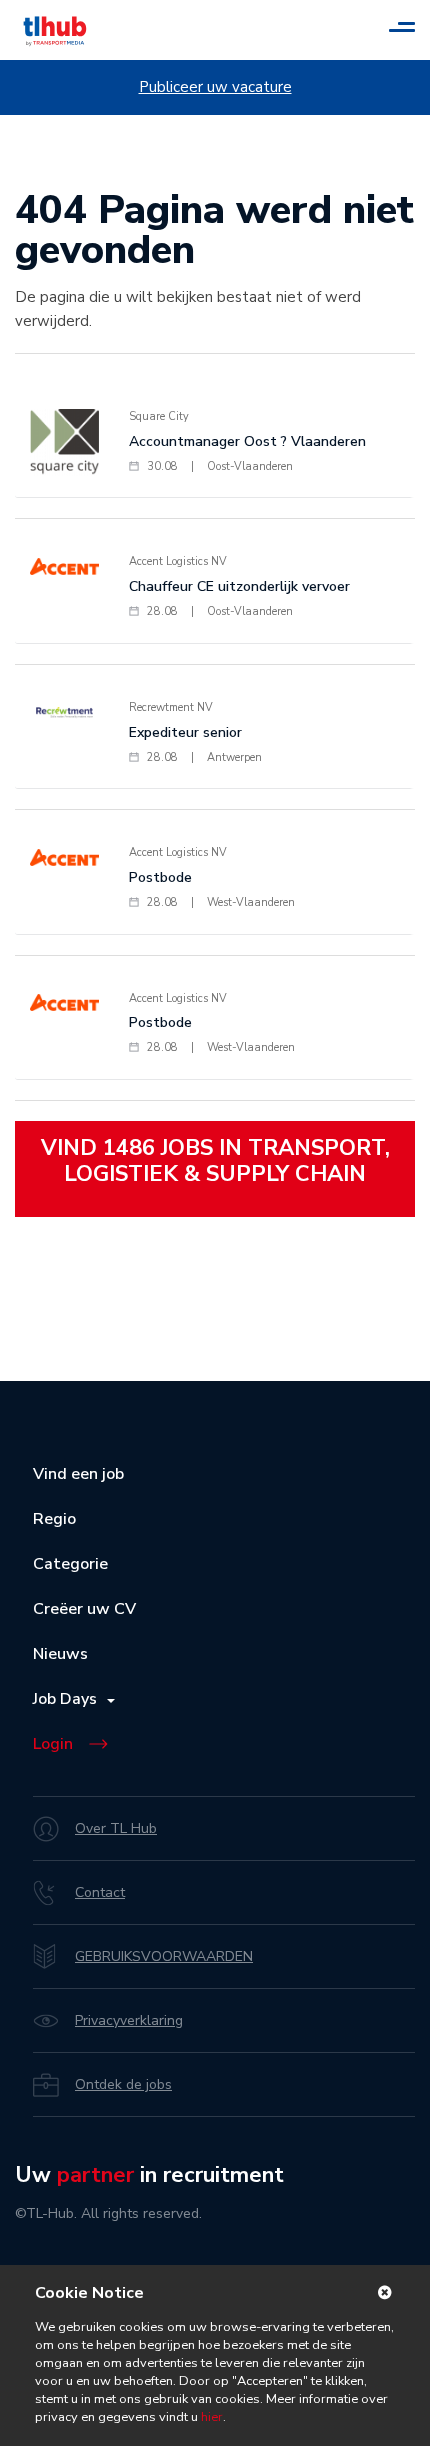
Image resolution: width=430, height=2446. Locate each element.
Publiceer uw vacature (215, 87)
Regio (54, 1519)
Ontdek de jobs (123, 2084)
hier (210, 2417)
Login (53, 1744)
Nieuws (60, 1654)
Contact (100, 1892)
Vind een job (78, 1474)
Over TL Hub (116, 1828)
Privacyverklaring (129, 2020)
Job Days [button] (69, 1699)
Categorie (70, 1564)
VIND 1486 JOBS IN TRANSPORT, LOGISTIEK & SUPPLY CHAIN (215, 1161)
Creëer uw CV (84, 1609)
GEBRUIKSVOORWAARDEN (164, 1956)
